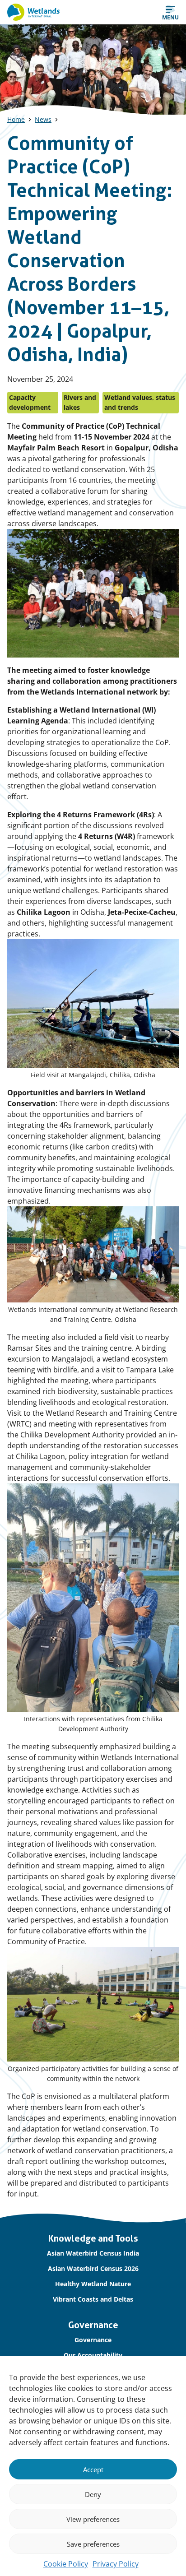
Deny (93, 2494)
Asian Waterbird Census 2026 (93, 2268)
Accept (93, 2469)
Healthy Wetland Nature (93, 2284)
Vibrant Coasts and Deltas (93, 2299)
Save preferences (93, 2544)
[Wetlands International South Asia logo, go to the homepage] (33, 12)
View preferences (93, 2519)
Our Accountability (93, 2355)
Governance (93, 2340)
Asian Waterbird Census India (93, 2253)
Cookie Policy (66, 2564)
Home (16, 119)
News (43, 119)
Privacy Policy (116, 2564)
